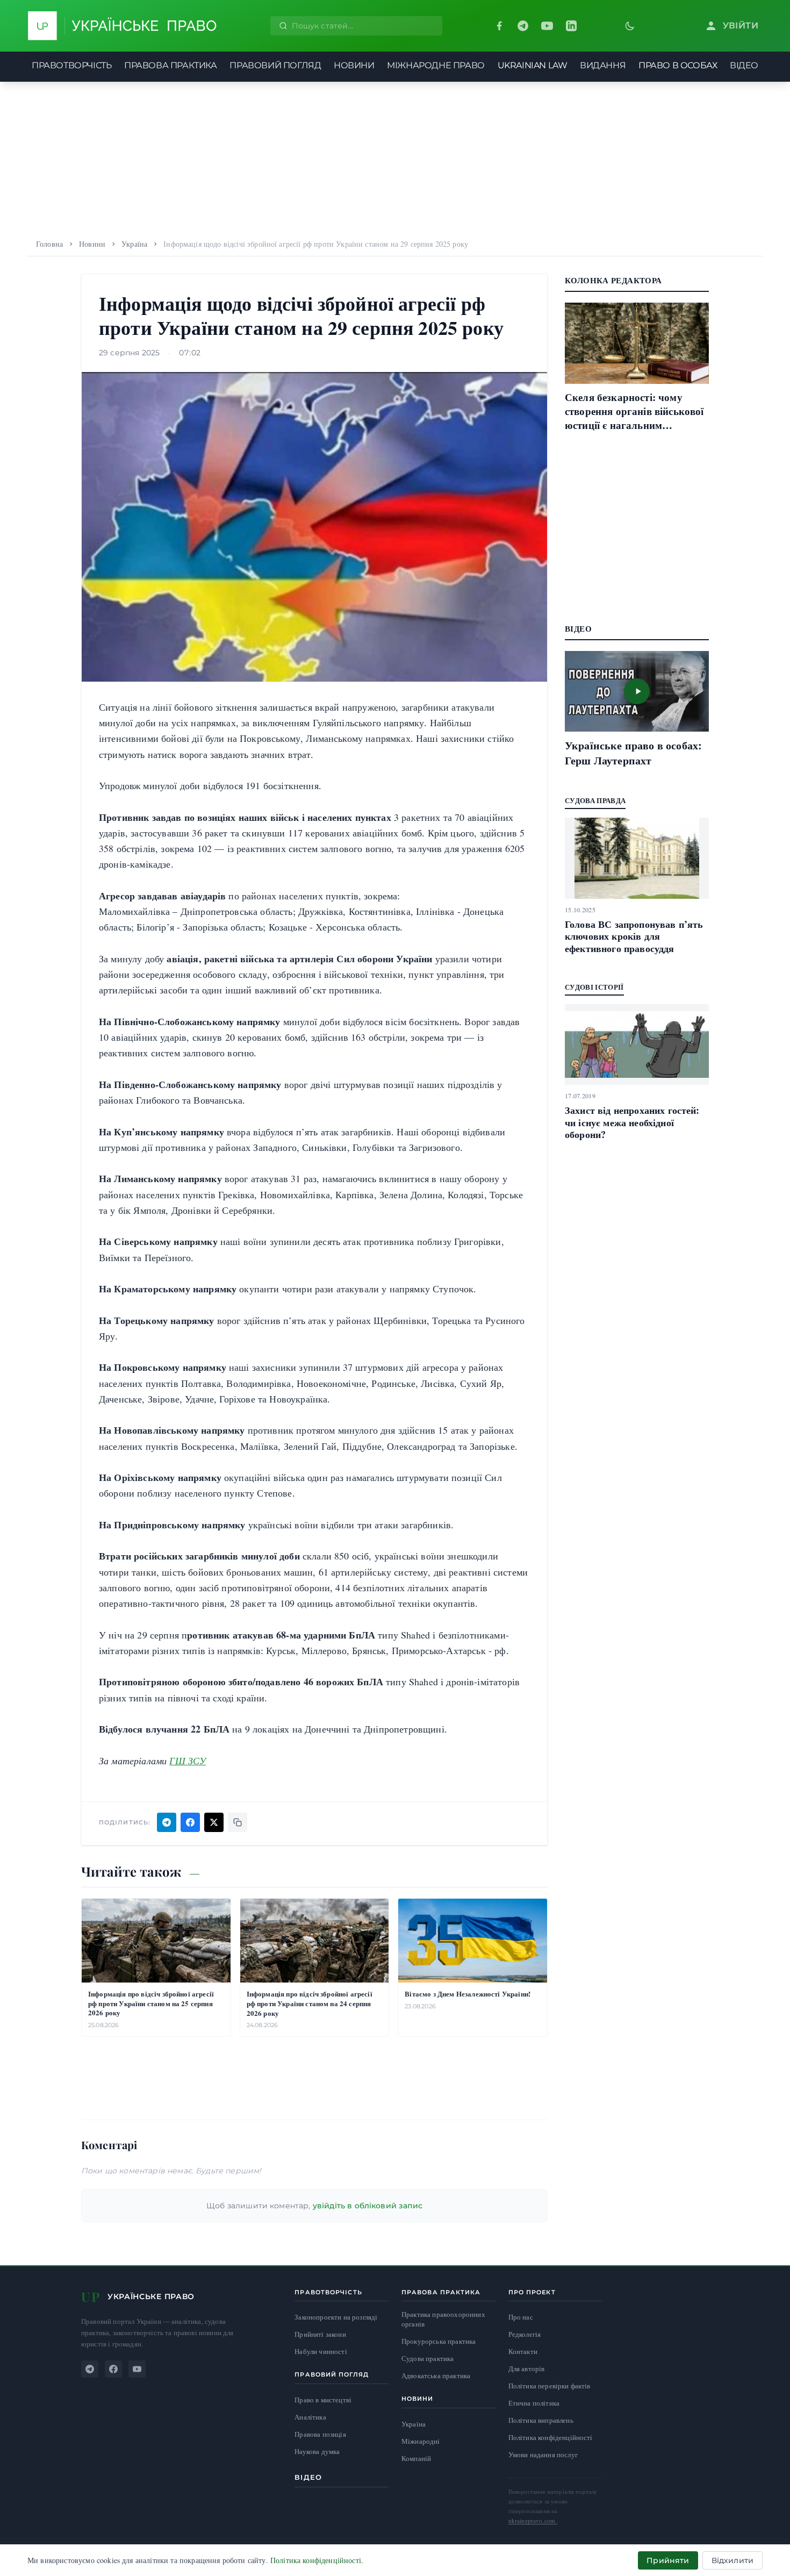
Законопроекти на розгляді (336, 2317)
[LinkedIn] (571, 26)
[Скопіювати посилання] (238, 1822)
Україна (134, 244)
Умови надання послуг (543, 2455)
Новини (92, 244)
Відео (308, 2477)
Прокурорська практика (439, 2341)
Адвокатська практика (436, 2376)
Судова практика (428, 2359)
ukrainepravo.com (533, 2520)
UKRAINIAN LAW (533, 65)
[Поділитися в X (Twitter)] (214, 1822)
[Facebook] (499, 26)
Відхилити (732, 2560)
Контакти (523, 2351)
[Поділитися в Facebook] (190, 1822)
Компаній (416, 2458)
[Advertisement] (395, 157)
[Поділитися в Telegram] (167, 1822)
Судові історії (594, 987)
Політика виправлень (541, 2420)
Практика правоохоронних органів (443, 2319)
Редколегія (525, 2334)
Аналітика (310, 2417)
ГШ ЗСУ (188, 1761)
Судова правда (595, 800)
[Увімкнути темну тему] (630, 26)
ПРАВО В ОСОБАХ (678, 65)
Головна (49, 244)
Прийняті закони (320, 2334)
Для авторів (527, 2369)
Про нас (521, 2317)
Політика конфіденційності (551, 2437)
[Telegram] (523, 26)
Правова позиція (320, 2434)
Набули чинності (321, 2352)
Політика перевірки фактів (550, 2386)
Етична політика (534, 2403)
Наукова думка (317, 2452)
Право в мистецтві (323, 2400)
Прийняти (668, 2560)
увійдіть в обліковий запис (368, 2206)
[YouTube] (547, 26)
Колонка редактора (613, 280)
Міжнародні (421, 2441)
